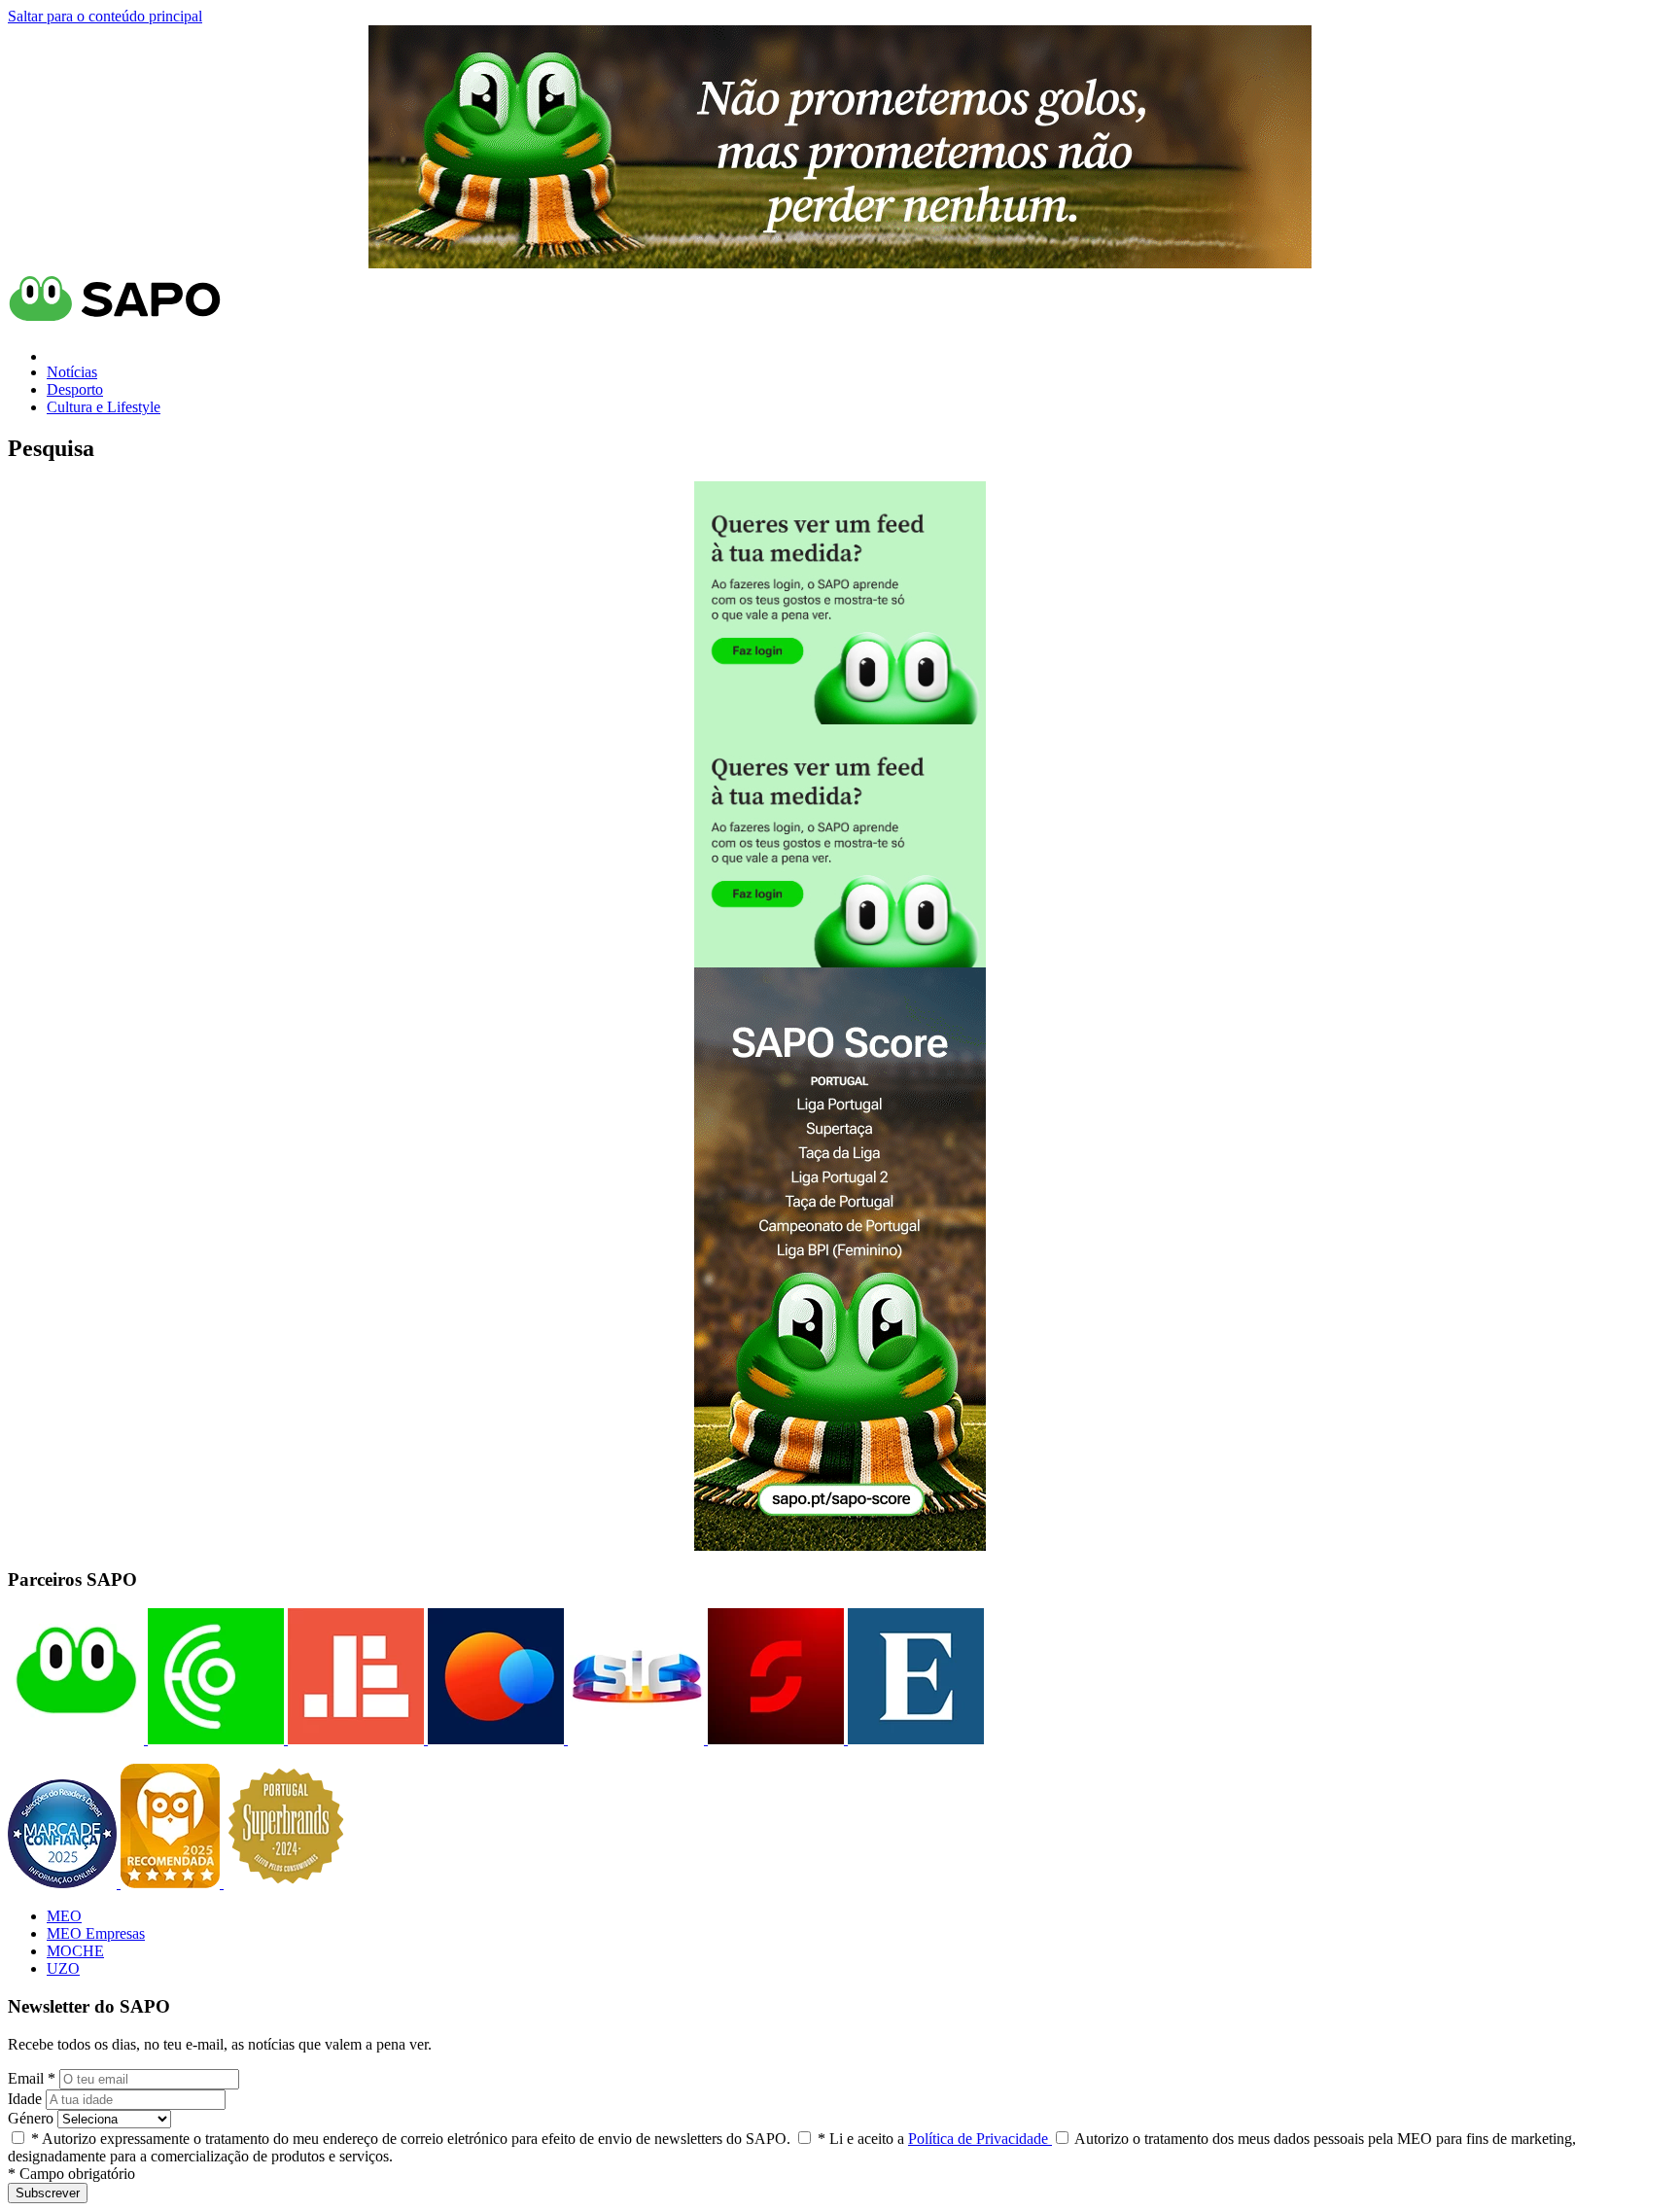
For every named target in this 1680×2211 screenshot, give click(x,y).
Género (31, 2118)
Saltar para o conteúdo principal (105, 16)
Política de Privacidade (980, 2139)
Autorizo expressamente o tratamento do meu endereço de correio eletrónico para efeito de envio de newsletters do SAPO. (411, 2139)
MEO (64, 1916)
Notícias (72, 372)
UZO (63, 1968)
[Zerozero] (494, 1739)
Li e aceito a (935, 2139)
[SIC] (634, 1739)
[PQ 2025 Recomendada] (172, 1883)
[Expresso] (914, 1739)
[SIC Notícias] (774, 1739)
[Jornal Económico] (354, 1739)
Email (32, 2078)
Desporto (75, 389)
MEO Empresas (96, 1933)
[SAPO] (76, 1739)
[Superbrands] (286, 1883)
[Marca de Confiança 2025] (64, 1883)
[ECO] (214, 1739)
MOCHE (75, 1951)
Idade (25, 2099)
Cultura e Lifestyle (104, 407)
